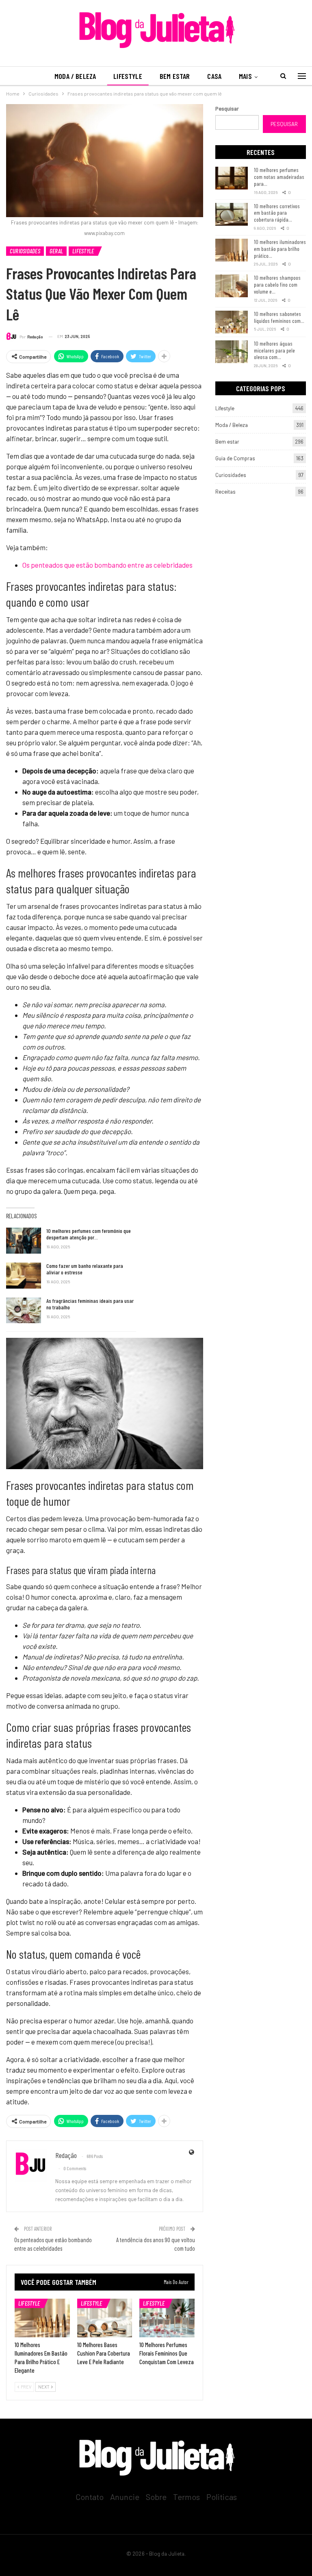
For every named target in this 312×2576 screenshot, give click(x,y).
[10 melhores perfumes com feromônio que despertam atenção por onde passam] (24, 1241)
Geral (56, 251)
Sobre (156, 2497)
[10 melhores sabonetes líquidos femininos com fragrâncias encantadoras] (232, 322)
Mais (245, 76)
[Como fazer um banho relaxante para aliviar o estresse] (24, 1276)
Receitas (225, 492)
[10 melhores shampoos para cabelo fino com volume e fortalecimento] (232, 286)
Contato (90, 2497)
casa (214, 76)
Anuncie (125, 2497)
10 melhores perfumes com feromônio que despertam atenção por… (89, 1234)
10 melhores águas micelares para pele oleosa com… (274, 350)
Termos (186, 2497)
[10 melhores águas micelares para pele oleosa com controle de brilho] (232, 352)
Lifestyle (128, 76)
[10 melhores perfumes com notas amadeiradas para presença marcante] (232, 178)
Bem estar (175, 76)
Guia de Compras (235, 458)
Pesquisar (227, 109)
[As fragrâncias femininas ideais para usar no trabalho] (24, 1311)
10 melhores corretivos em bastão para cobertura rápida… (277, 213)
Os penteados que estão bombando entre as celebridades (107, 565)
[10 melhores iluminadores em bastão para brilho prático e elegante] (42, 2318)
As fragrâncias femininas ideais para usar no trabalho (90, 1304)
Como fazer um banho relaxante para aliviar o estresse (85, 1269)
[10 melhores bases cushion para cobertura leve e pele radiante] (105, 2318)
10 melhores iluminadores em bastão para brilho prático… (280, 249)
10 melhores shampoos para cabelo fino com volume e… (277, 284)
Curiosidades (25, 251)
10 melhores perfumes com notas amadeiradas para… (279, 177)
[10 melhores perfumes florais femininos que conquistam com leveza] (167, 2318)
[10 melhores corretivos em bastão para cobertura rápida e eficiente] (232, 214)
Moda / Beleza (75, 76)
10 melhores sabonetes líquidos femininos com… (279, 317)
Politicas (222, 2497)
